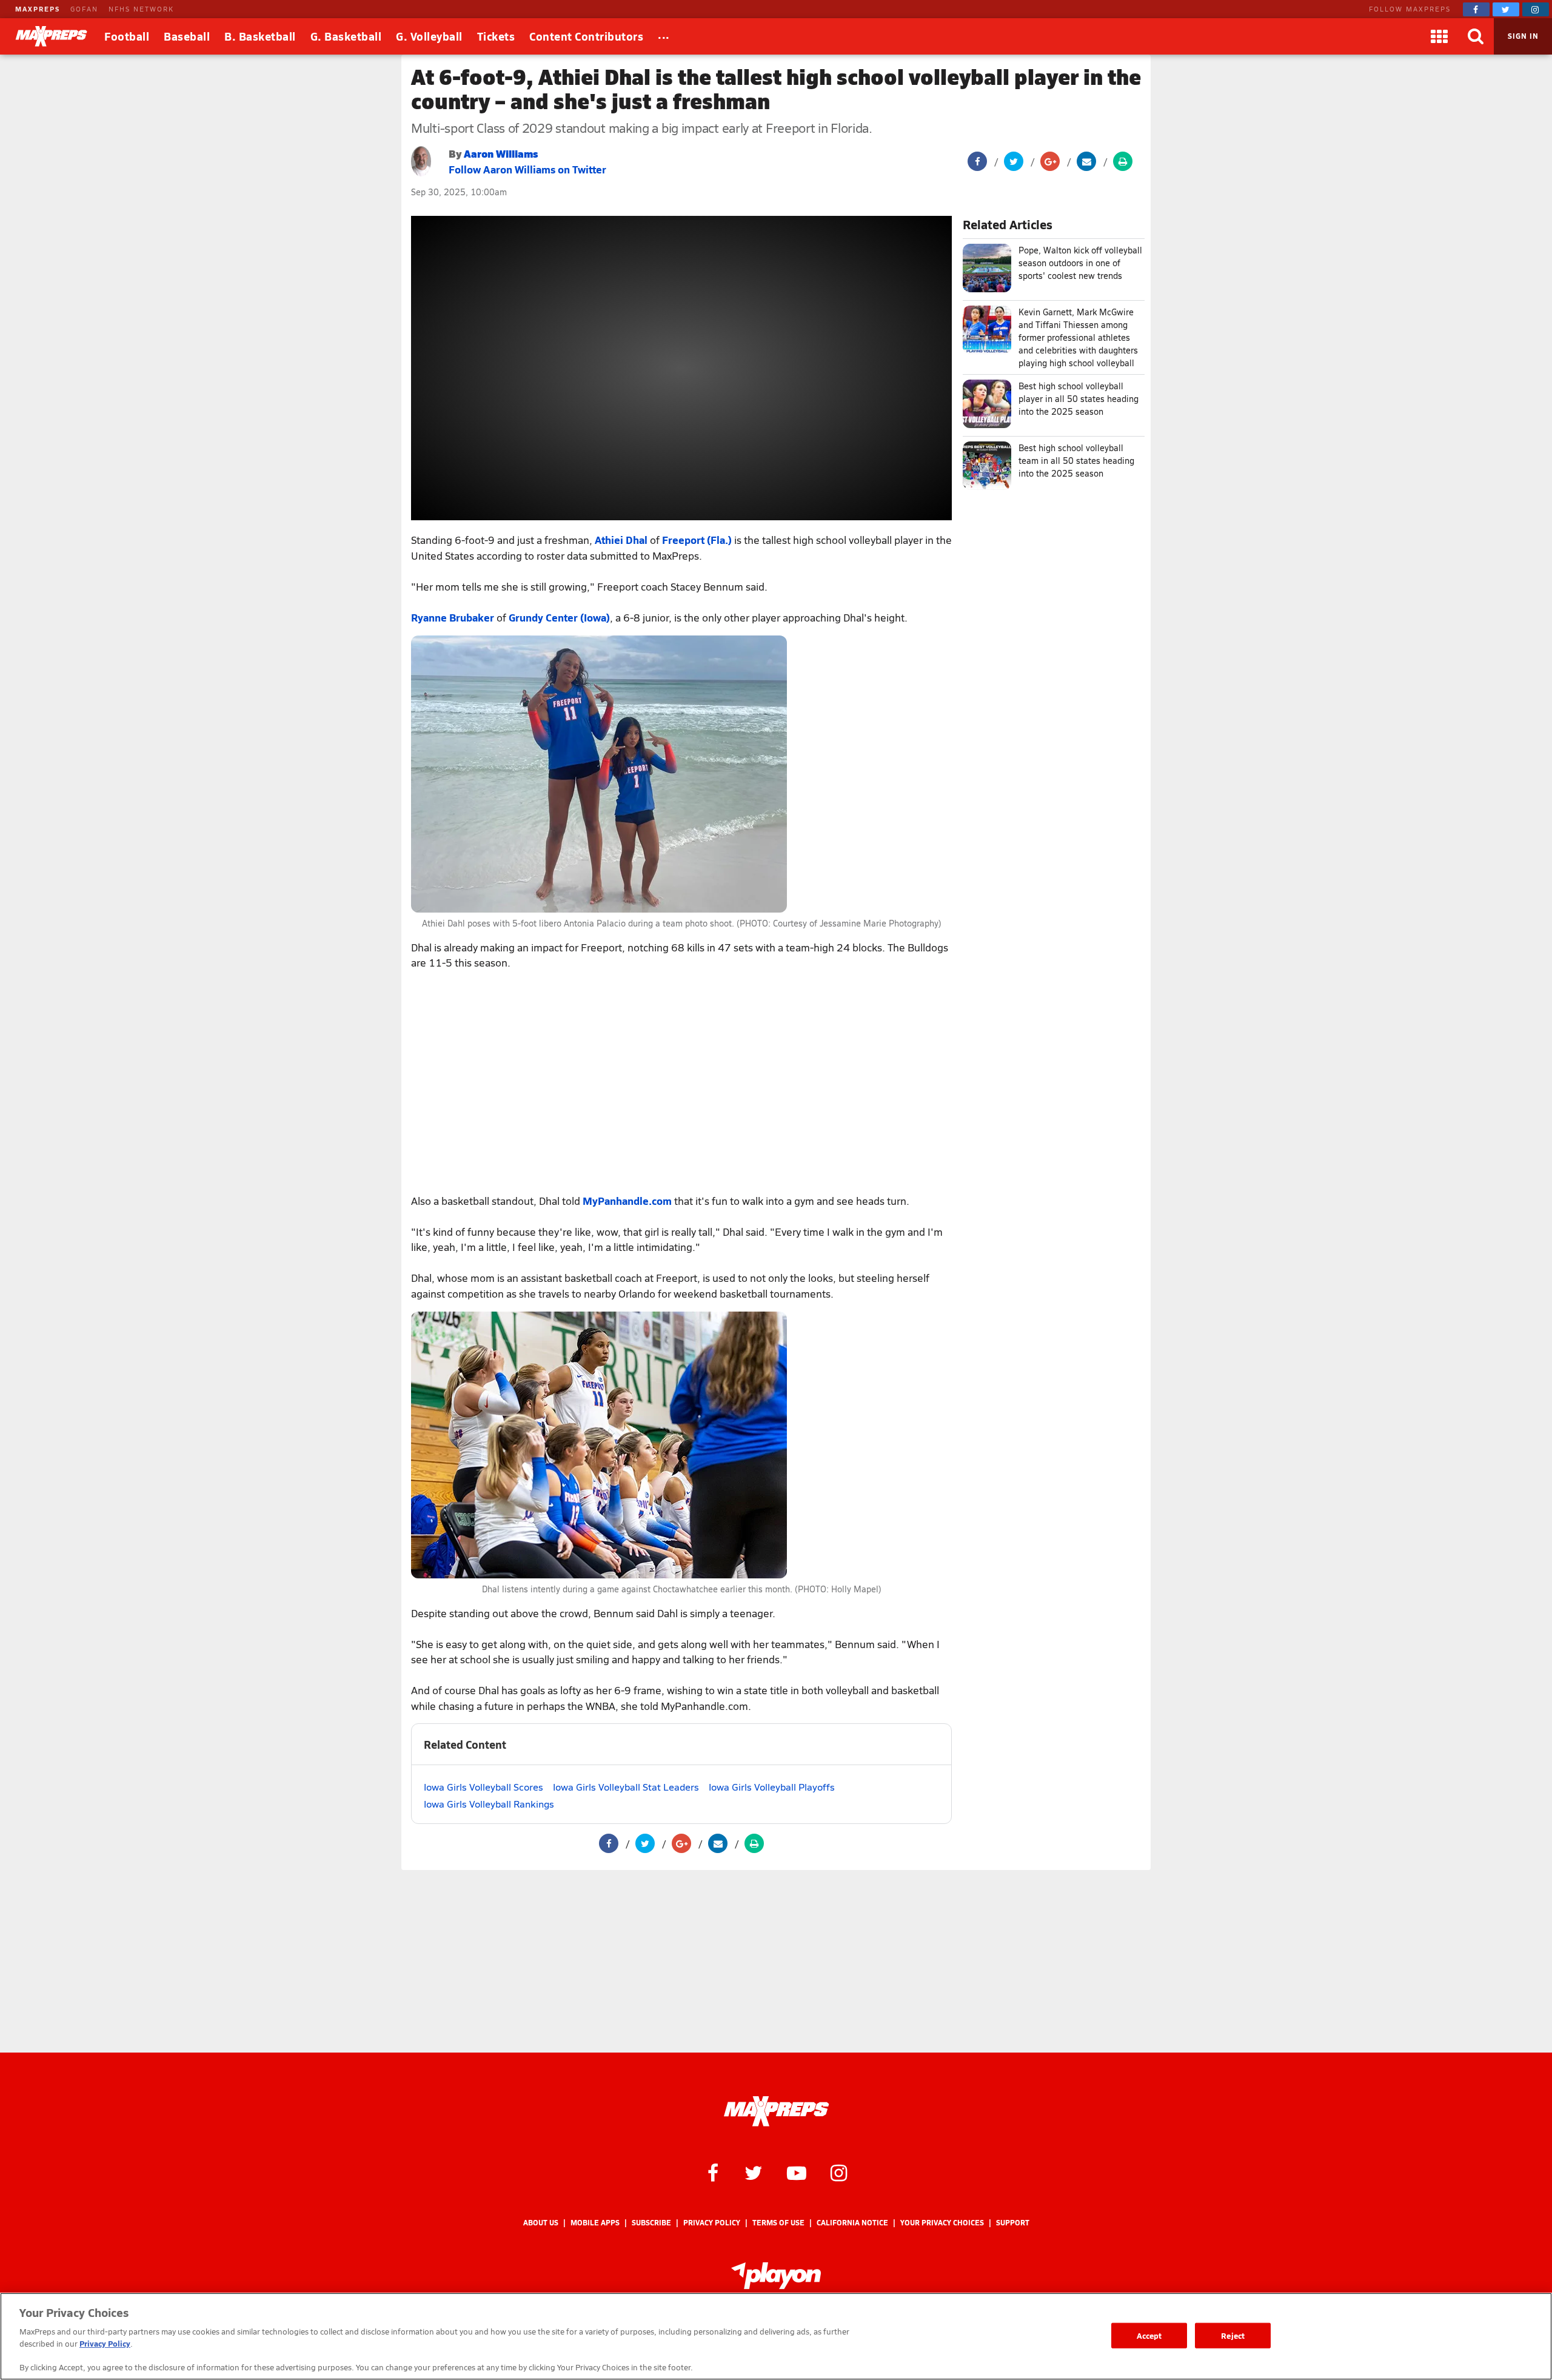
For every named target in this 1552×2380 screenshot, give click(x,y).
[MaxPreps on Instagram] (1536, 9)
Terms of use (778, 2223)
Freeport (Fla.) (697, 540)
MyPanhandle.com (627, 1201)
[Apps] (1439, 36)
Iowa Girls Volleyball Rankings (489, 1804)
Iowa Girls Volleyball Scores (483, 1787)
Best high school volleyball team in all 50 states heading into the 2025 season (1076, 461)
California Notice (852, 2223)
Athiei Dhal (621, 540)
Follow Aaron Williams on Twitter (527, 169)
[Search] (1476, 36)
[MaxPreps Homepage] (776, 2111)
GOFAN (84, 9)
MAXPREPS (38, 9)
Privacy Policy (712, 2223)
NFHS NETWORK (141, 9)
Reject (1233, 2335)
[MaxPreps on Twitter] (1506, 9)
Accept (1149, 2335)
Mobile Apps (595, 2223)
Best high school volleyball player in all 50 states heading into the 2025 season (1079, 399)
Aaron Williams (501, 153)
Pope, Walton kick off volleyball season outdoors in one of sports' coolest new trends (1080, 263)
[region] (776, 2336)
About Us (541, 2223)
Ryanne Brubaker (453, 617)
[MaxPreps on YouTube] (797, 2172)
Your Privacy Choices (942, 2223)
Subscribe (651, 2223)
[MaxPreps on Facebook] (1476, 9)
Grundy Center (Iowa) (559, 617)
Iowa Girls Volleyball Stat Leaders (626, 1787)
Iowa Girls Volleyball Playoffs (772, 1787)
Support (1013, 2223)
